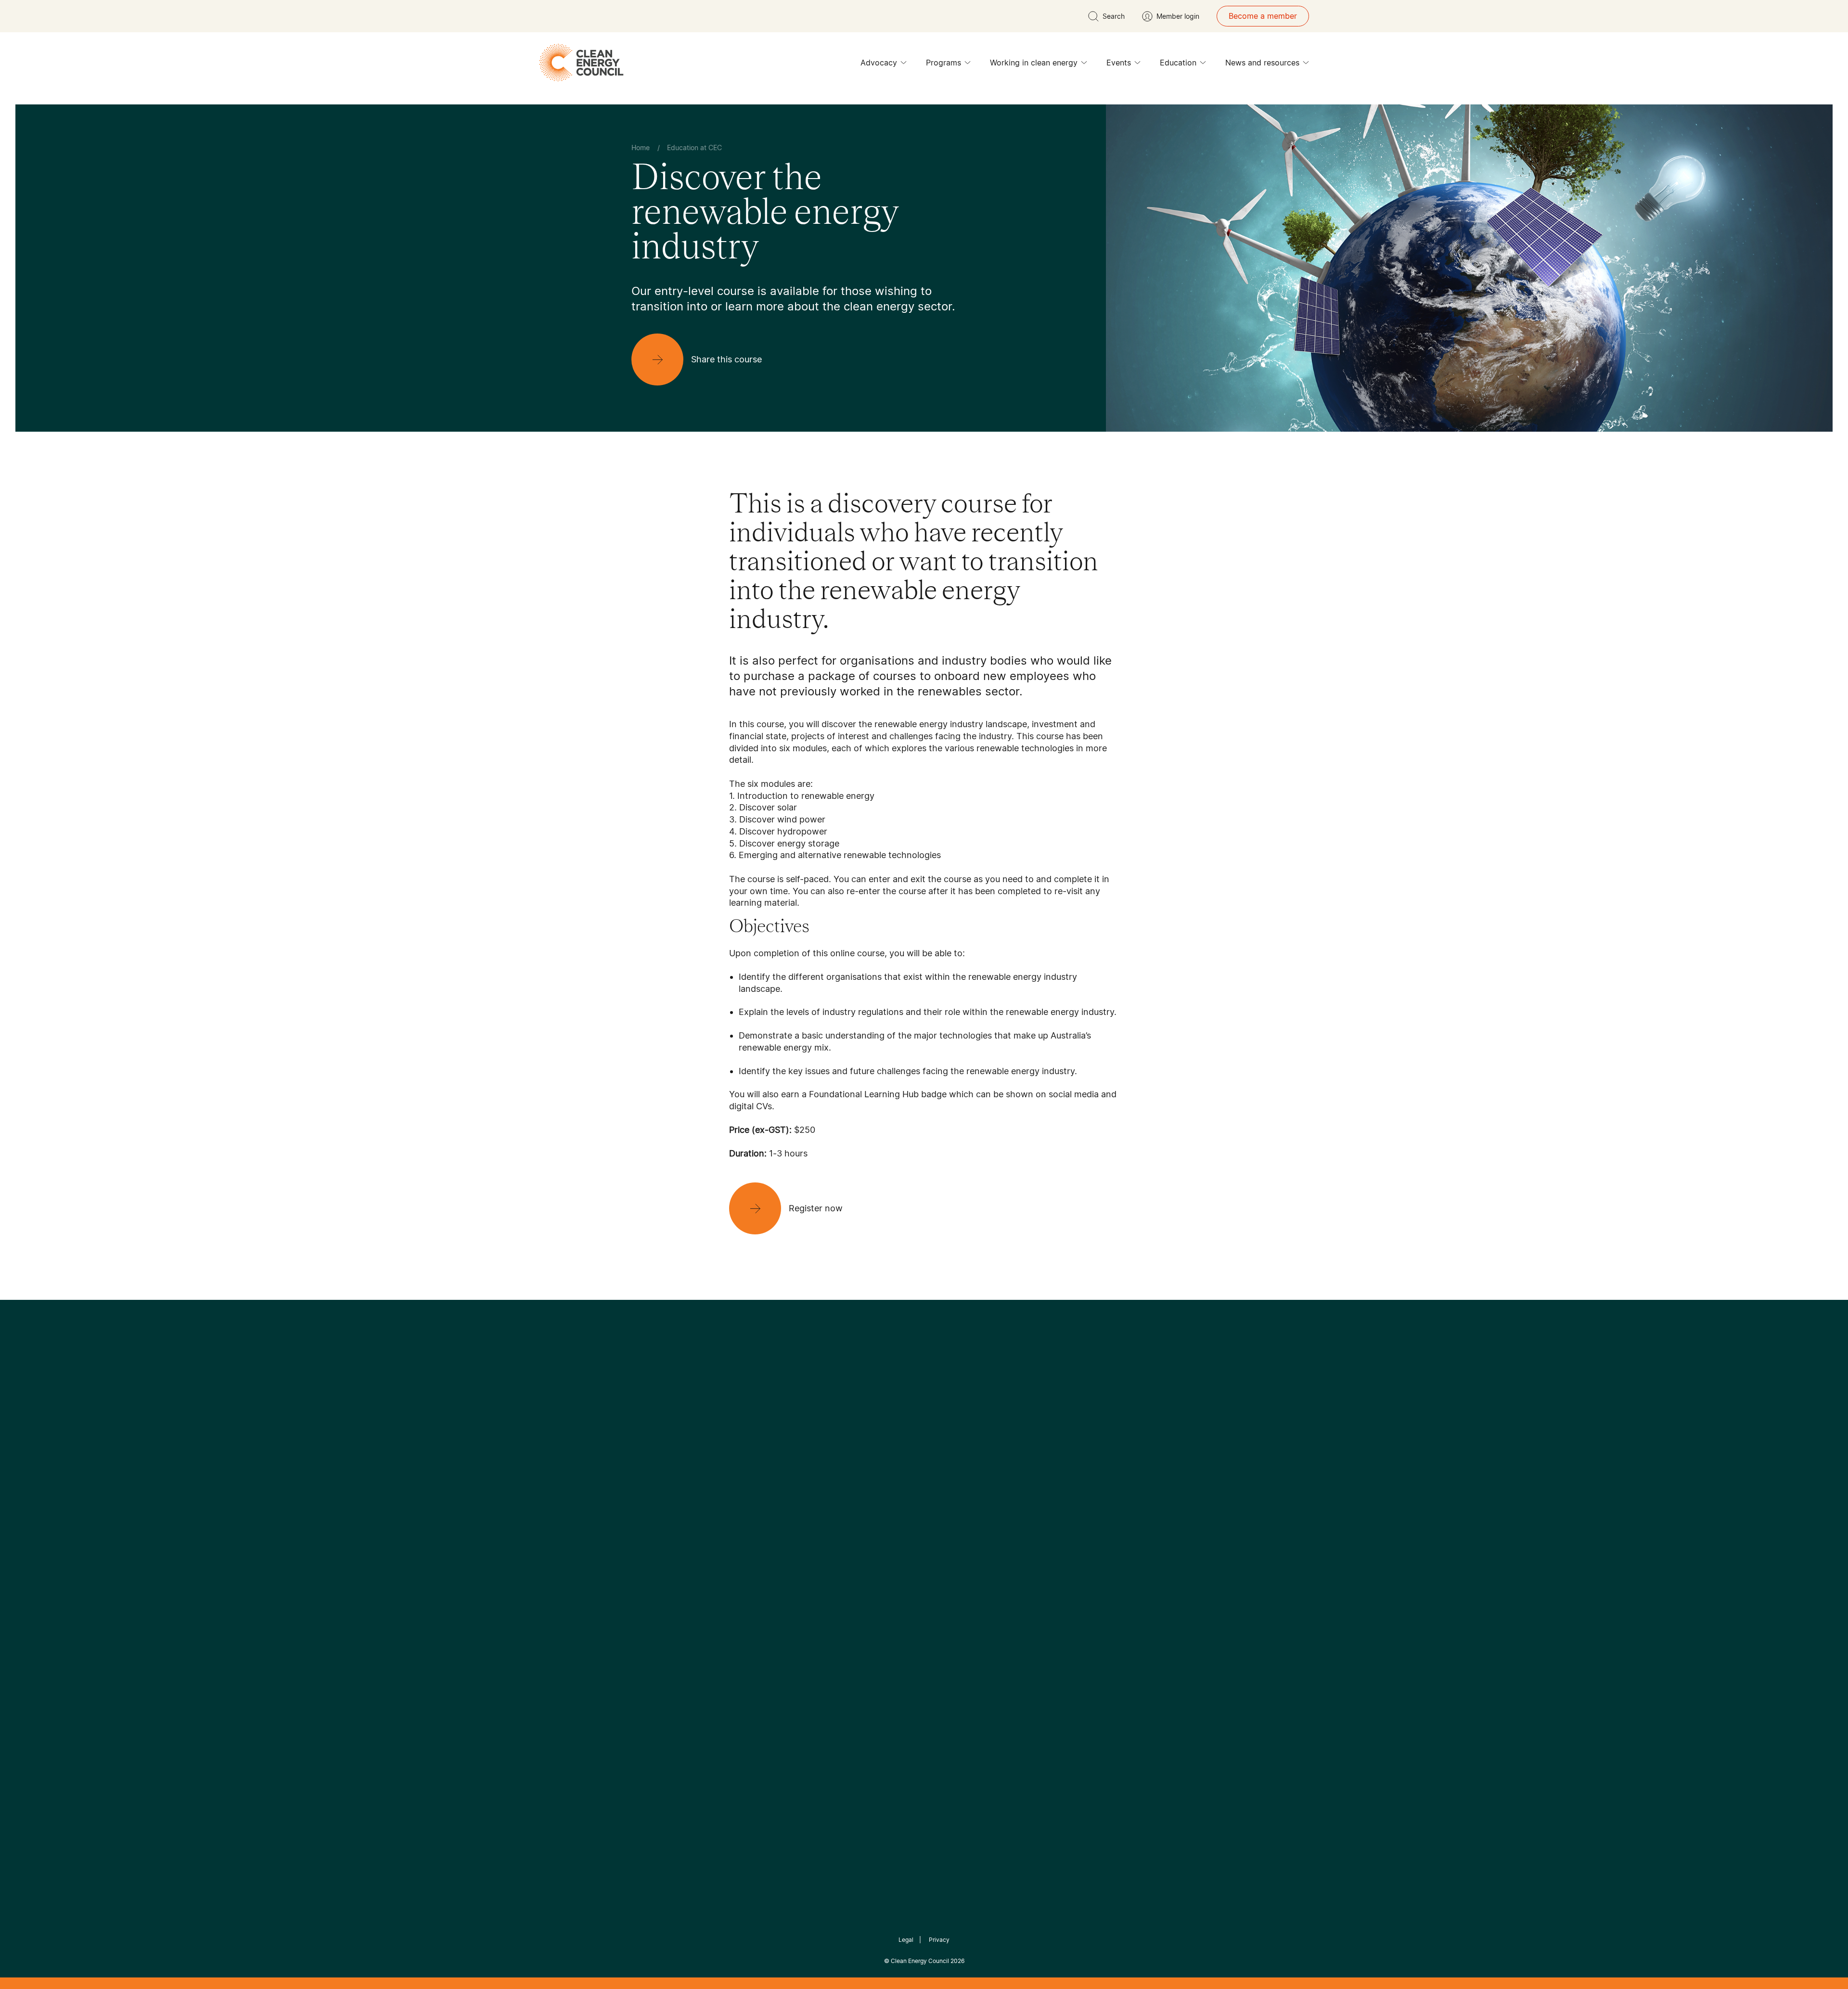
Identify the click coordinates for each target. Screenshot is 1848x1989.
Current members (663, 1598)
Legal (906, 1940)
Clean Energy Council (920, 1961)
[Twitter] (927, 1466)
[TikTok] (965, 1466)
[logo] (581, 63)
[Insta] (894, 1466)
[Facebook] (880, 1467)
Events (1119, 63)
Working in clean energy (1034, 63)
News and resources (1262, 63)
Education (1178, 63)
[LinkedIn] (911, 1466)
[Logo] (924, 1417)
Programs (943, 63)
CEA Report (751, 1540)
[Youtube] (945, 1466)
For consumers (853, 1586)
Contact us (651, 1552)
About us (648, 1575)
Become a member (1263, 16)
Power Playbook (759, 1563)
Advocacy (879, 63)
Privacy (939, 1940)
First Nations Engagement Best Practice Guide (761, 1632)
